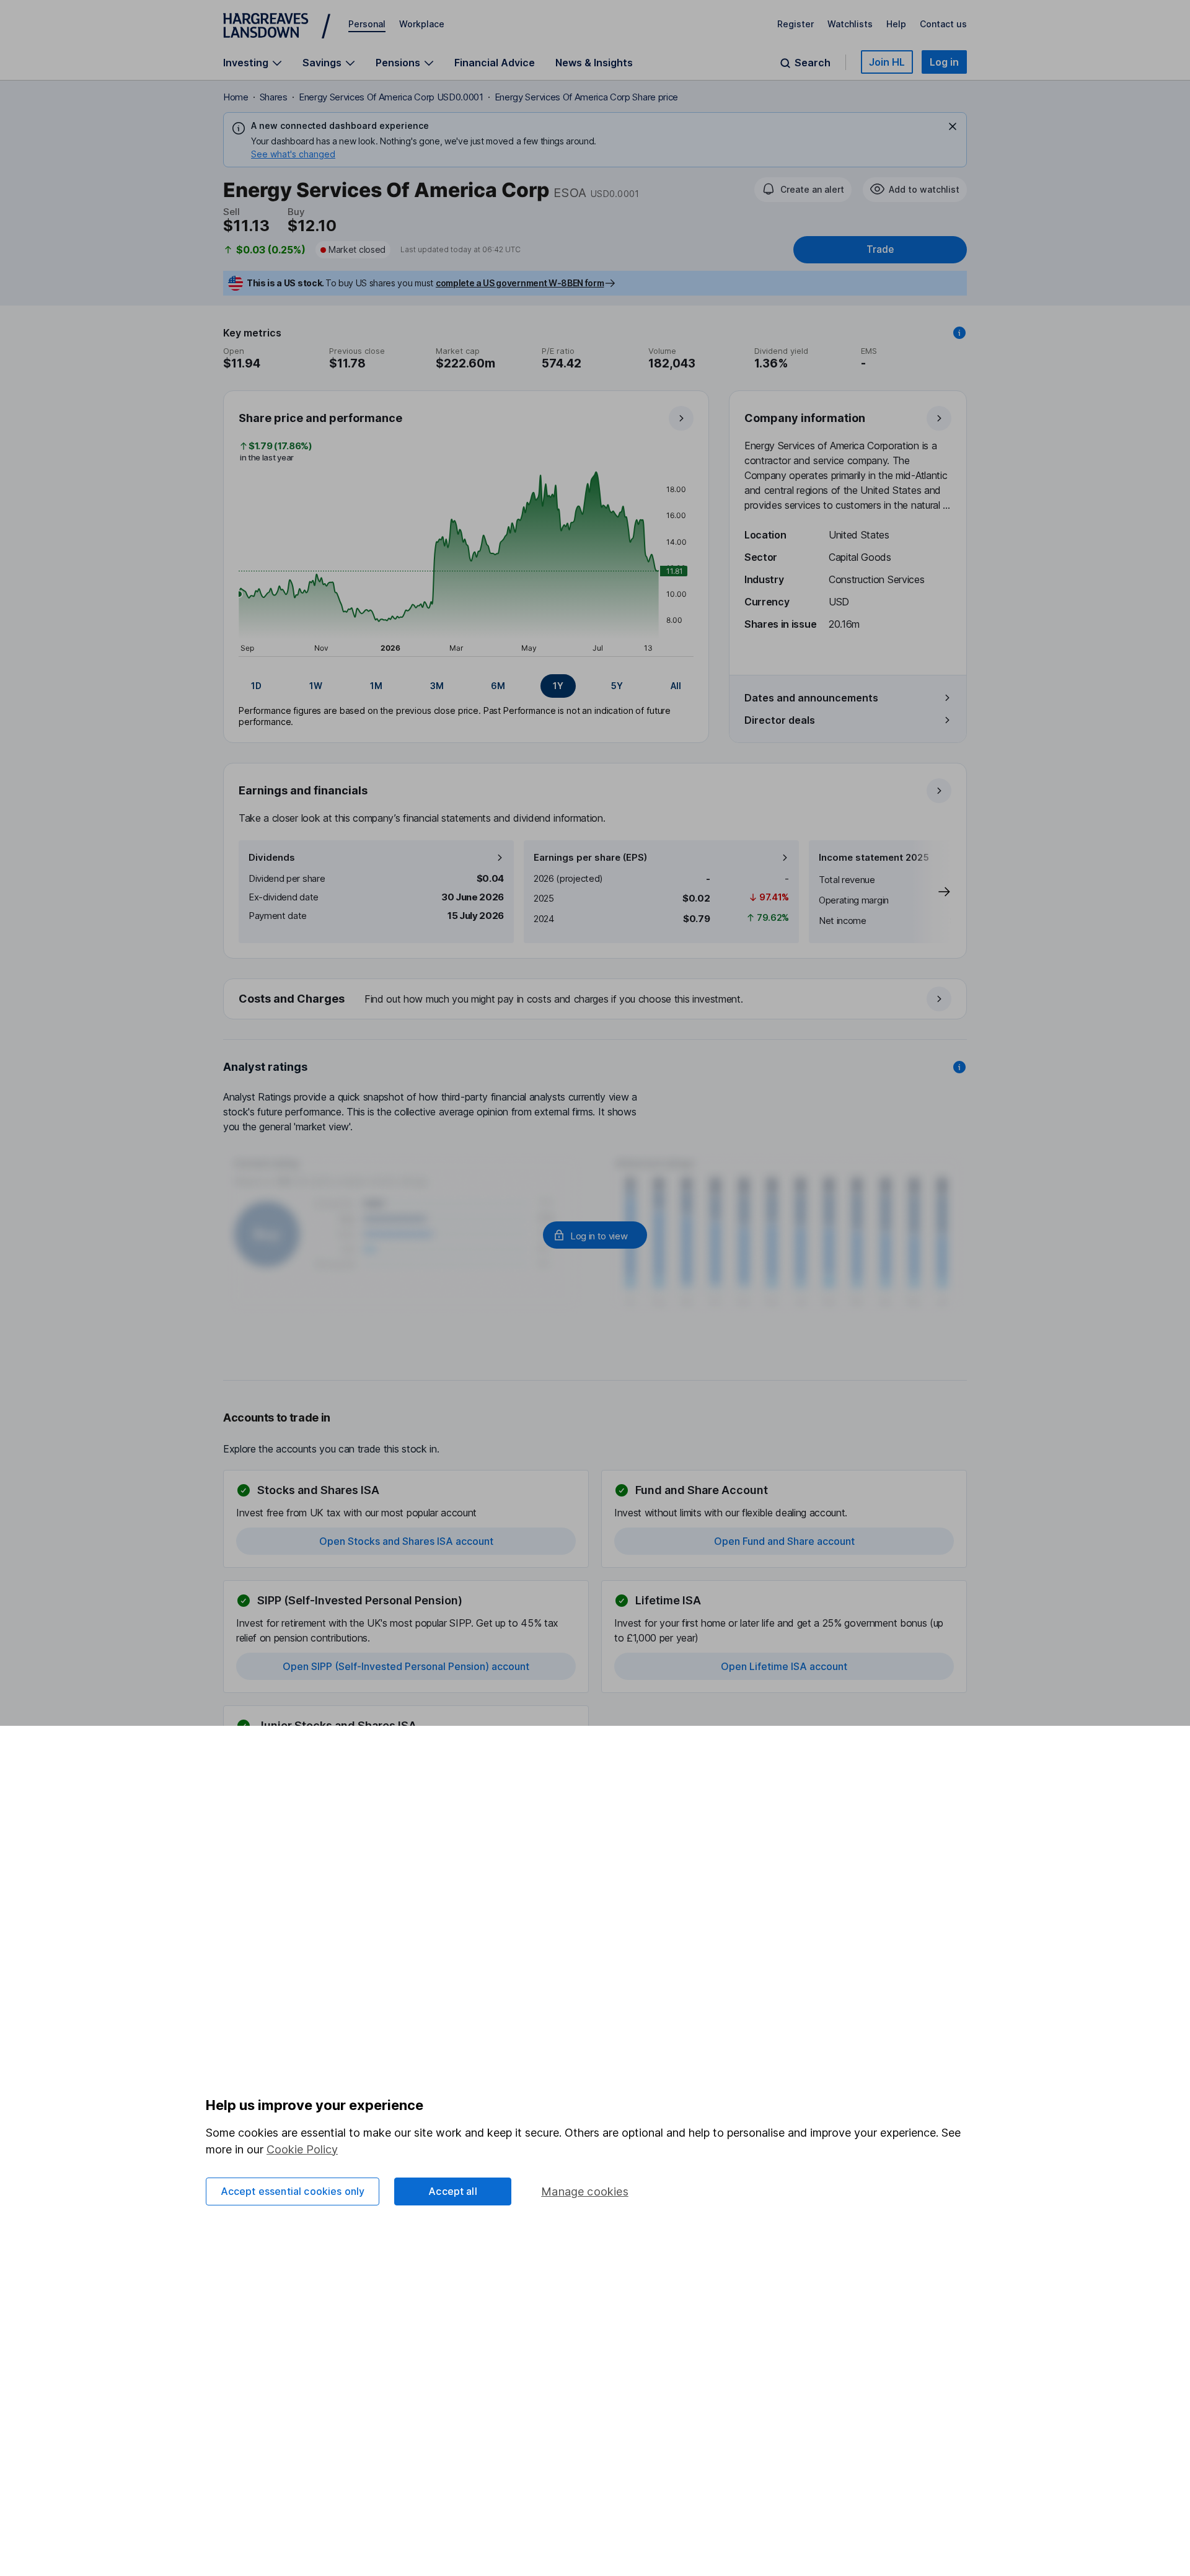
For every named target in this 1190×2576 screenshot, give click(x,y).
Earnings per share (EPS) (590, 857)
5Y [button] (617, 686)
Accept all (453, 2191)
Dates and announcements (811, 698)
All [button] (676, 686)
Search (813, 63)
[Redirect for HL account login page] (595, 1235)
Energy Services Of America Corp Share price (586, 97)
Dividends (272, 857)
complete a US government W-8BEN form (520, 283)
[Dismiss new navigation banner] (953, 126)
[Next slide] (932, 892)
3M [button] (437, 686)
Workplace (422, 24)
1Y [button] (558, 686)
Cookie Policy (302, 2149)
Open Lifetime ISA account (784, 1666)
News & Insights (594, 63)
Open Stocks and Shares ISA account (406, 1541)
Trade (880, 249)
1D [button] (256, 686)
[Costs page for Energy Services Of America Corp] (596, 1000)
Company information (805, 418)
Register (796, 24)
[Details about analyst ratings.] (959, 1067)
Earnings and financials (303, 790)
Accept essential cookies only (293, 2191)
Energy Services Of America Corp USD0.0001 (391, 97)
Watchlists (850, 24)
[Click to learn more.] (959, 333)
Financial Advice (495, 63)
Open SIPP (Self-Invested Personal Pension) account (406, 1666)
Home (236, 97)
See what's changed (293, 154)
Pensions (398, 63)
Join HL (887, 62)
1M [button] (376, 686)
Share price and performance (320, 418)
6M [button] (498, 686)
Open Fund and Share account (784, 1541)
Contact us (943, 24)
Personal (367, 24)
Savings (322, 63)
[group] (466, 686)
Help (896, 24)
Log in (944, 62)
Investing (246, 63)
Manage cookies (585, 2191)
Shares (274, 97)
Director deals (780, 720)
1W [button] (316, 686)
